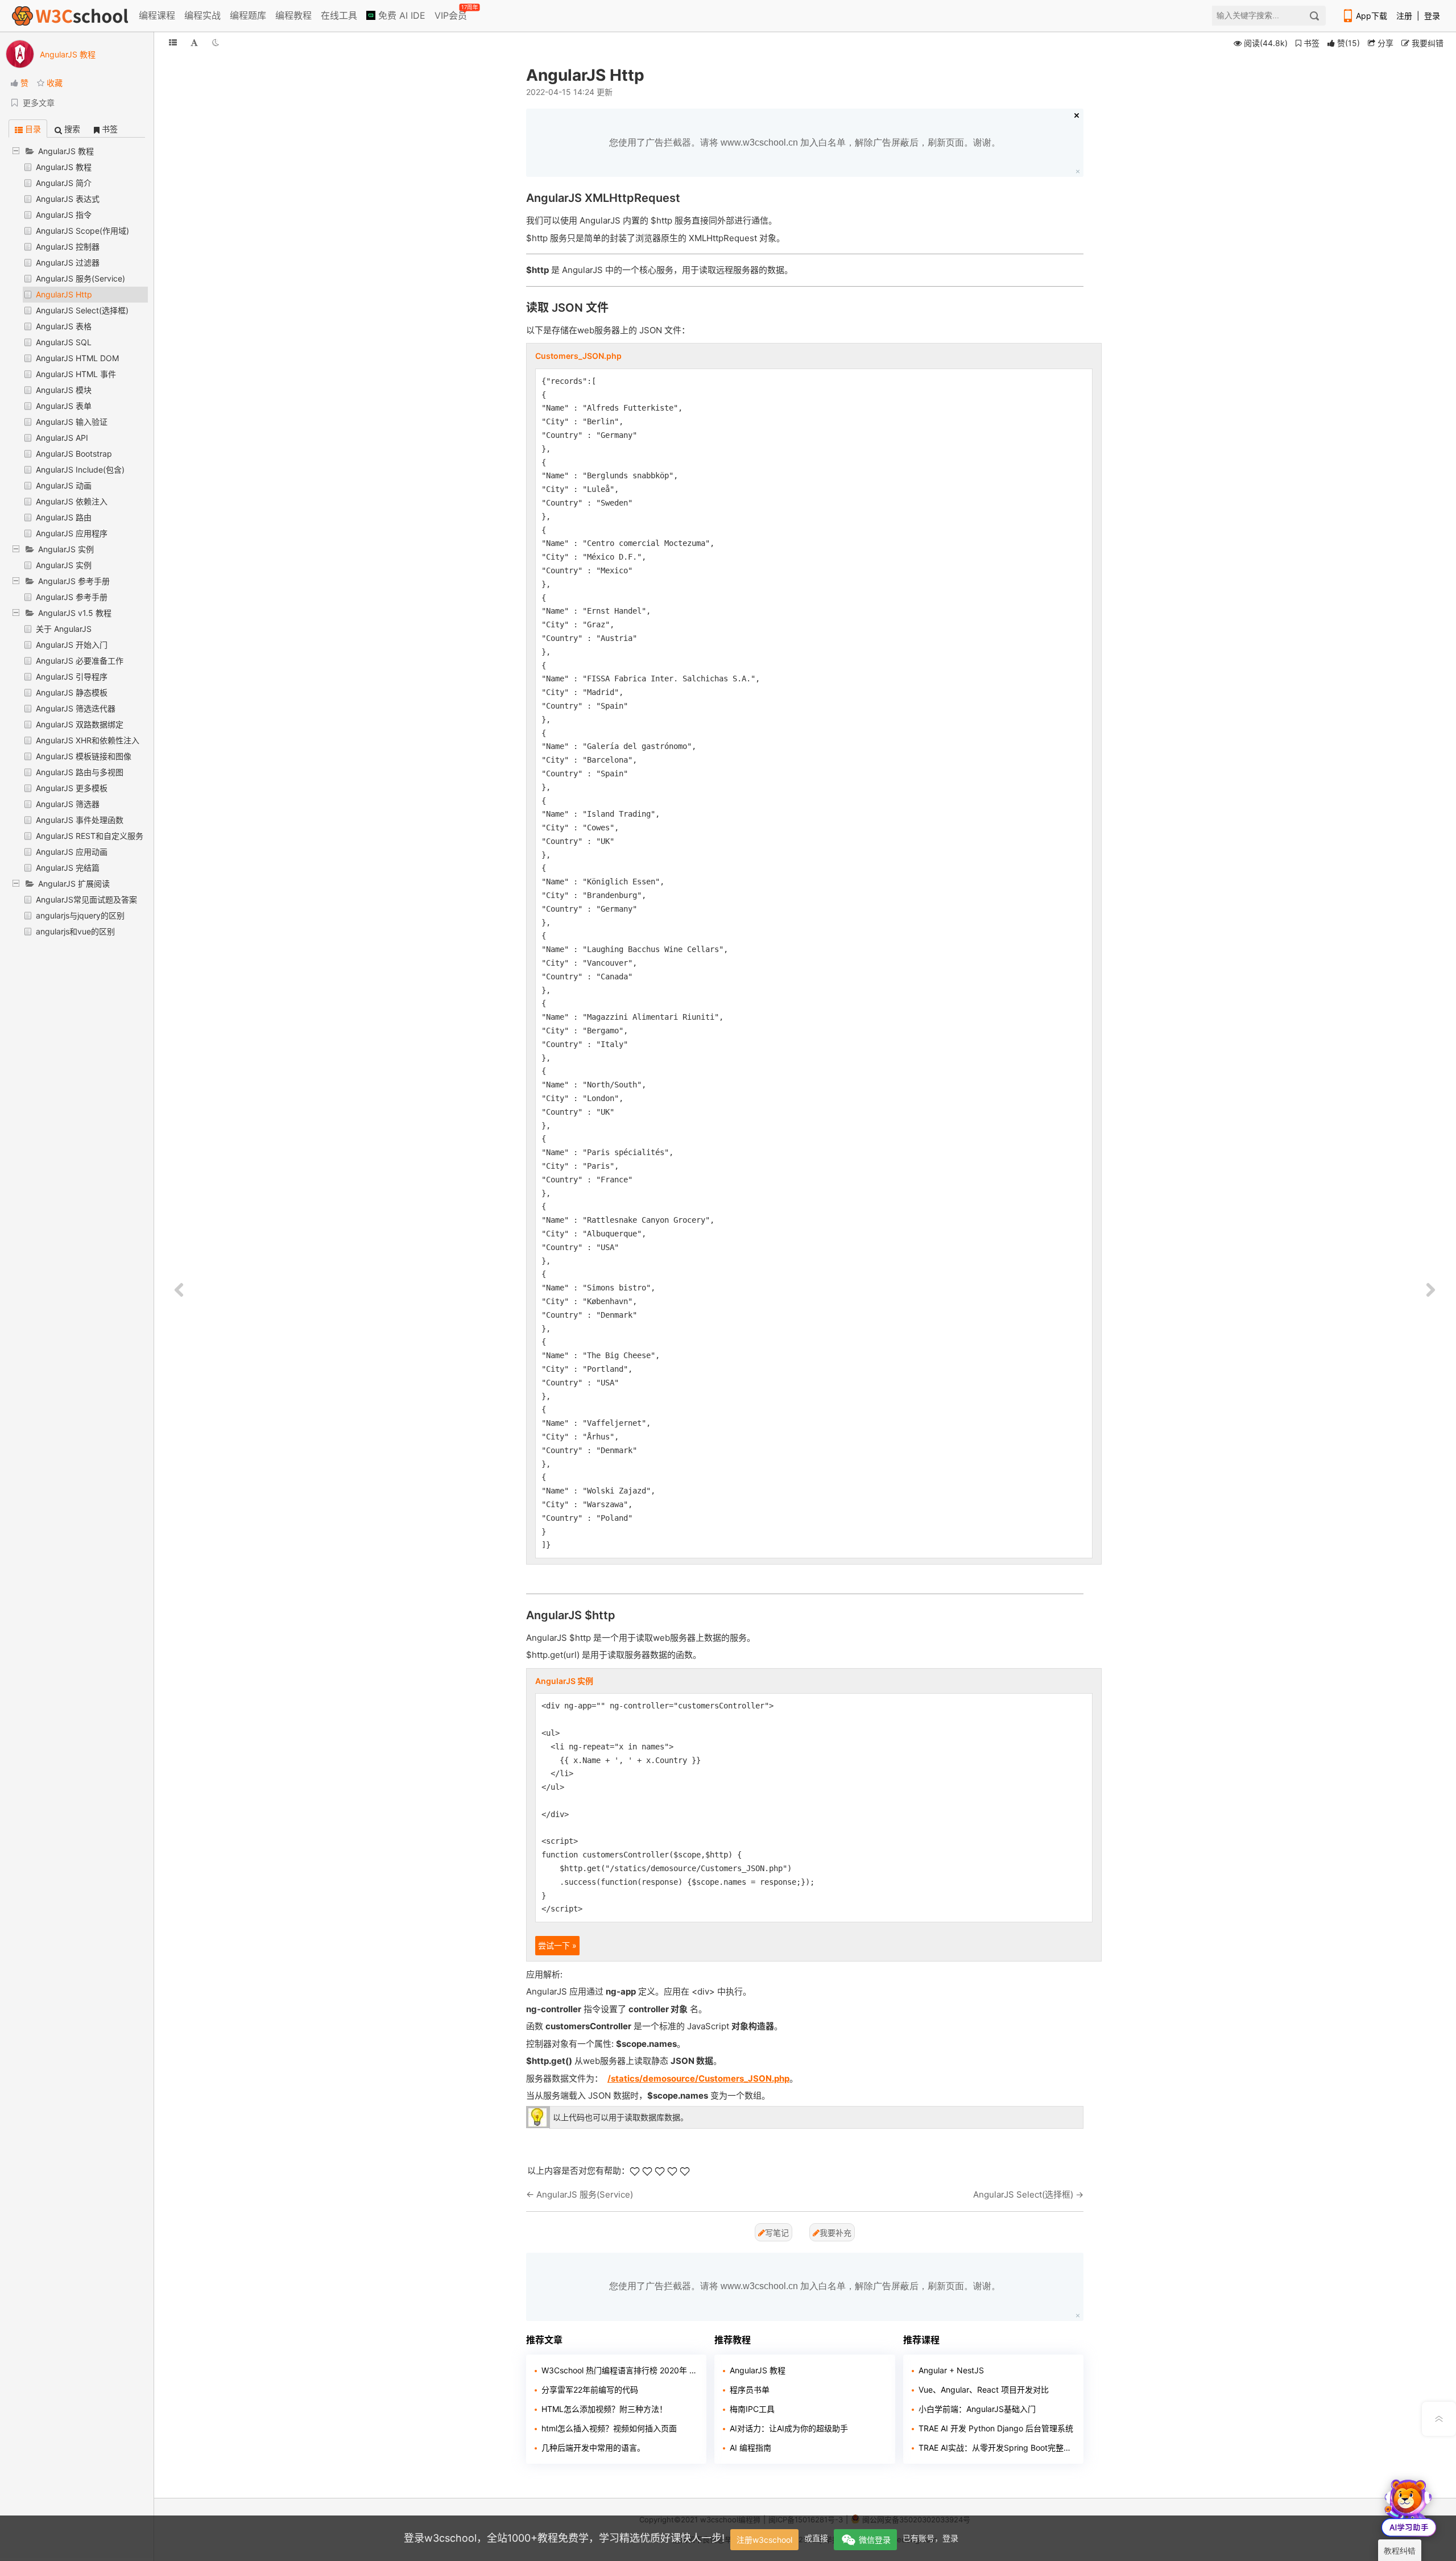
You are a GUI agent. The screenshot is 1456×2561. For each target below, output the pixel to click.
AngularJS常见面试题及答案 (86, 899)
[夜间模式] (216, 42)
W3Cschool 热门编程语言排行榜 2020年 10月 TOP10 (620, 2370)
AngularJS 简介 (64, 183)
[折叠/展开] (173, 42)
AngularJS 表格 (64, 326)
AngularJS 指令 (64, 215)
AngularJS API (62, 438)
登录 (1432, 16)
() (1349, 43)
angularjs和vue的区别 (75, 931)
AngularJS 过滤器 (68, 262)
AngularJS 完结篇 (68, 868)
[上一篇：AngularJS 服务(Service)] (179, 1290)
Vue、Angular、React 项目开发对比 (984, 2390)
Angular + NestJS (951, 2370)
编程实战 (202, 15)
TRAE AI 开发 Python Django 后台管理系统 (996, 2428)
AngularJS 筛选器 (68, 804)
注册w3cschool (764, 2540)
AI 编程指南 (750, 2448)
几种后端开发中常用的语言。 (593, 2448)
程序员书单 (750, 2390)
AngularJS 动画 (64, 485)
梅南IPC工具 (752, 2409)
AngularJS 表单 (64, 406)
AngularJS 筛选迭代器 (76, 708)
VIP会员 (452, 13)
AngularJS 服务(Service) (80, 278)
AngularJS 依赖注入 (72, 501)
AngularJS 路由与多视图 (80, 772)
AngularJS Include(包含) (80, 469)
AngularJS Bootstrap (74, 454)
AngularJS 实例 (64, 565)
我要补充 (835, 2233)
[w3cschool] (70, 16)
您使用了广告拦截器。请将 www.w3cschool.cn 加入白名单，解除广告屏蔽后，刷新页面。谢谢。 (805, 142)
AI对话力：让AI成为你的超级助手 (789, 2428)
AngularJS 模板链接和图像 (84, 756)
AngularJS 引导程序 (72, 677)
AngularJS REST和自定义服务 (90, 836)
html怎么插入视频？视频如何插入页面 (609, 2428)
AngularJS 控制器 (68, 247)
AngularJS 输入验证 (72, 422)
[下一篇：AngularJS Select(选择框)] (1430, 1290)
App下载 (1372, 16)
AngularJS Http (64, 294)
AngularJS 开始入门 (72, 645)
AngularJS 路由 (64, 517)
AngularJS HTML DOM (77, 358)
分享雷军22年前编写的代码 (590, 2390)
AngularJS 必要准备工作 (80, 661)
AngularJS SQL (64, 342)
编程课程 (157, 15)
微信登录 (875, 2540)
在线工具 (339, 15)
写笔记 (777, 2233)
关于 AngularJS (64, 629)
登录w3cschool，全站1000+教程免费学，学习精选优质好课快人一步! (564, 2538)
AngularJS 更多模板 (72, 788)
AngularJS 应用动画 (72, 852)
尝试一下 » (557, 1945)
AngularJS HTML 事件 (76, 374)
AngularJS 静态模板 (72, 692)
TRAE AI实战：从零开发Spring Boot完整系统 (997, 2448)
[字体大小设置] (194, 42)
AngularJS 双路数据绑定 (80, 724)
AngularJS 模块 (64, 390)
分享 (1384, 43)
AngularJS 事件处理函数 (80, 820)
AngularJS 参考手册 (72, 597)
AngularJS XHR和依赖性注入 (88, 740)
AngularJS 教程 (64, 167)
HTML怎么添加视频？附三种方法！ (604, 2409)
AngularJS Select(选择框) (82, 310)
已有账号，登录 (930, 2538)
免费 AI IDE (400, 15)
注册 (1404, 16)
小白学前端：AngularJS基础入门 (977, 2409)
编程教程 (293, 15)
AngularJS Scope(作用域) (82, 231)
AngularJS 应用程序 (72, 533)
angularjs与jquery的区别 (80, 915)
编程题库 (248, 15)
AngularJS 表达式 (68, 199)
